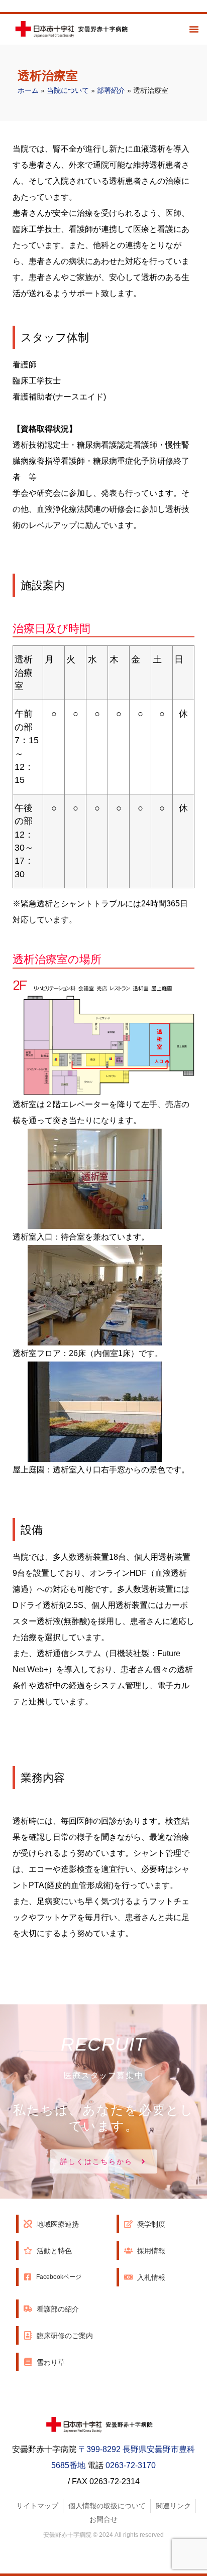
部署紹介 (111, 91)
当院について (68, 91)
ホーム (28, 91)
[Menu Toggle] (194, 29)
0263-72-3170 (131, 2465)
